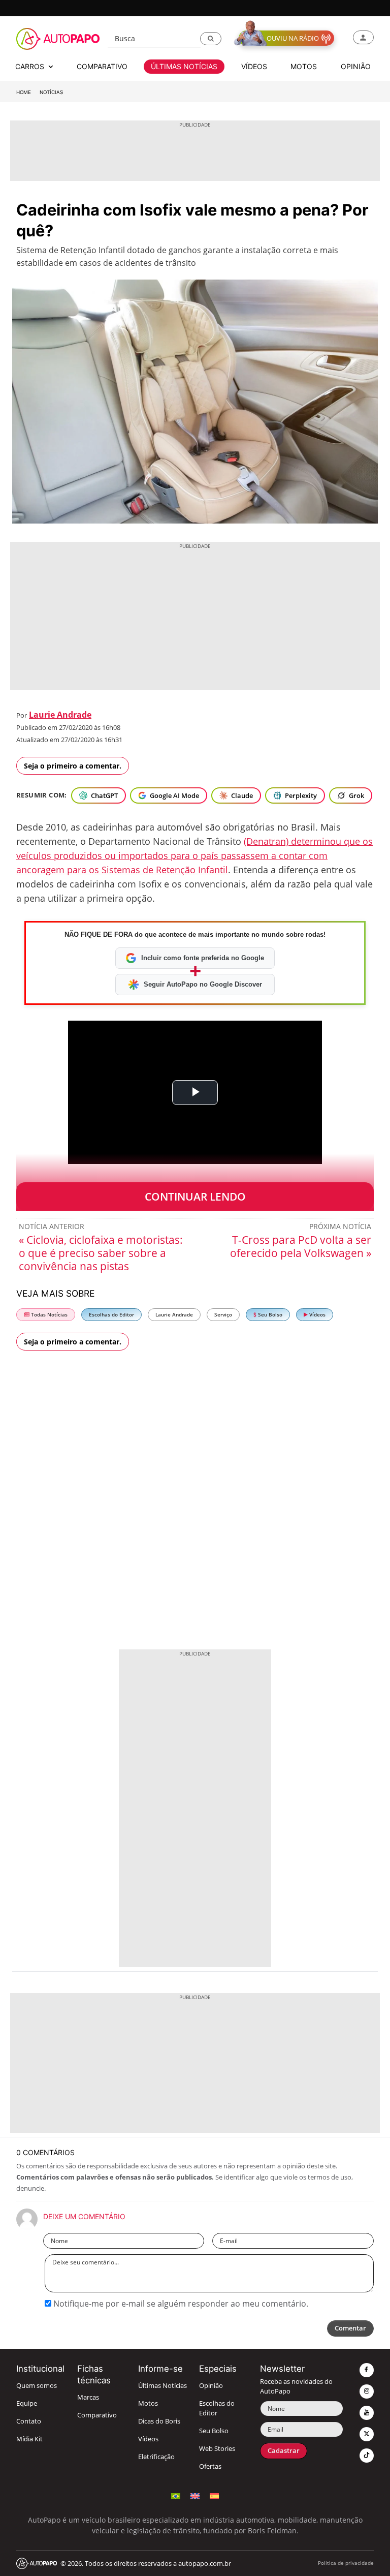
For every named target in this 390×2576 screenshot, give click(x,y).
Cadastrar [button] (284, 2451)
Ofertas (210, 2466)
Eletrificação (156, 2457)
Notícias (51, 92)
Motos (148, 2403)
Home (24, 92)
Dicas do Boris (159, 2421)
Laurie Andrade (60, 715)
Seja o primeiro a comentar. (73, 766)
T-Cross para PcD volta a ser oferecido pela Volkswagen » (301, 1246)
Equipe (27, 2403)
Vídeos (317, 1315)
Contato (29, 2421)
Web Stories (217, 2449)
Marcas (88, 2397)
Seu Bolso (269, 1315)
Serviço (223, 1315)
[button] (211, 39)
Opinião (211, 2386)
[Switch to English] (195, 2495)
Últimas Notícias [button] (184, 66)
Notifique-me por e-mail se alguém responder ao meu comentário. (180, 2304)
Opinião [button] (356, 66)
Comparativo (97, 2415)
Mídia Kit (29, 2439)
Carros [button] (31, 66)
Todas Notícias (48, 1315)
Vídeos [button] (254, 66)
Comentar (350, 2328)
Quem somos (37, 2386)
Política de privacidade (346, 2563)
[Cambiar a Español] (214, 2495)
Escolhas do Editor (111, 1315)
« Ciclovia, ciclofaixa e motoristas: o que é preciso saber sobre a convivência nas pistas (101, 1253)
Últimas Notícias (162, 2386)
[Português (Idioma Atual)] (176, 2495)
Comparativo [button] (102, 66)
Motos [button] (304, 66)
